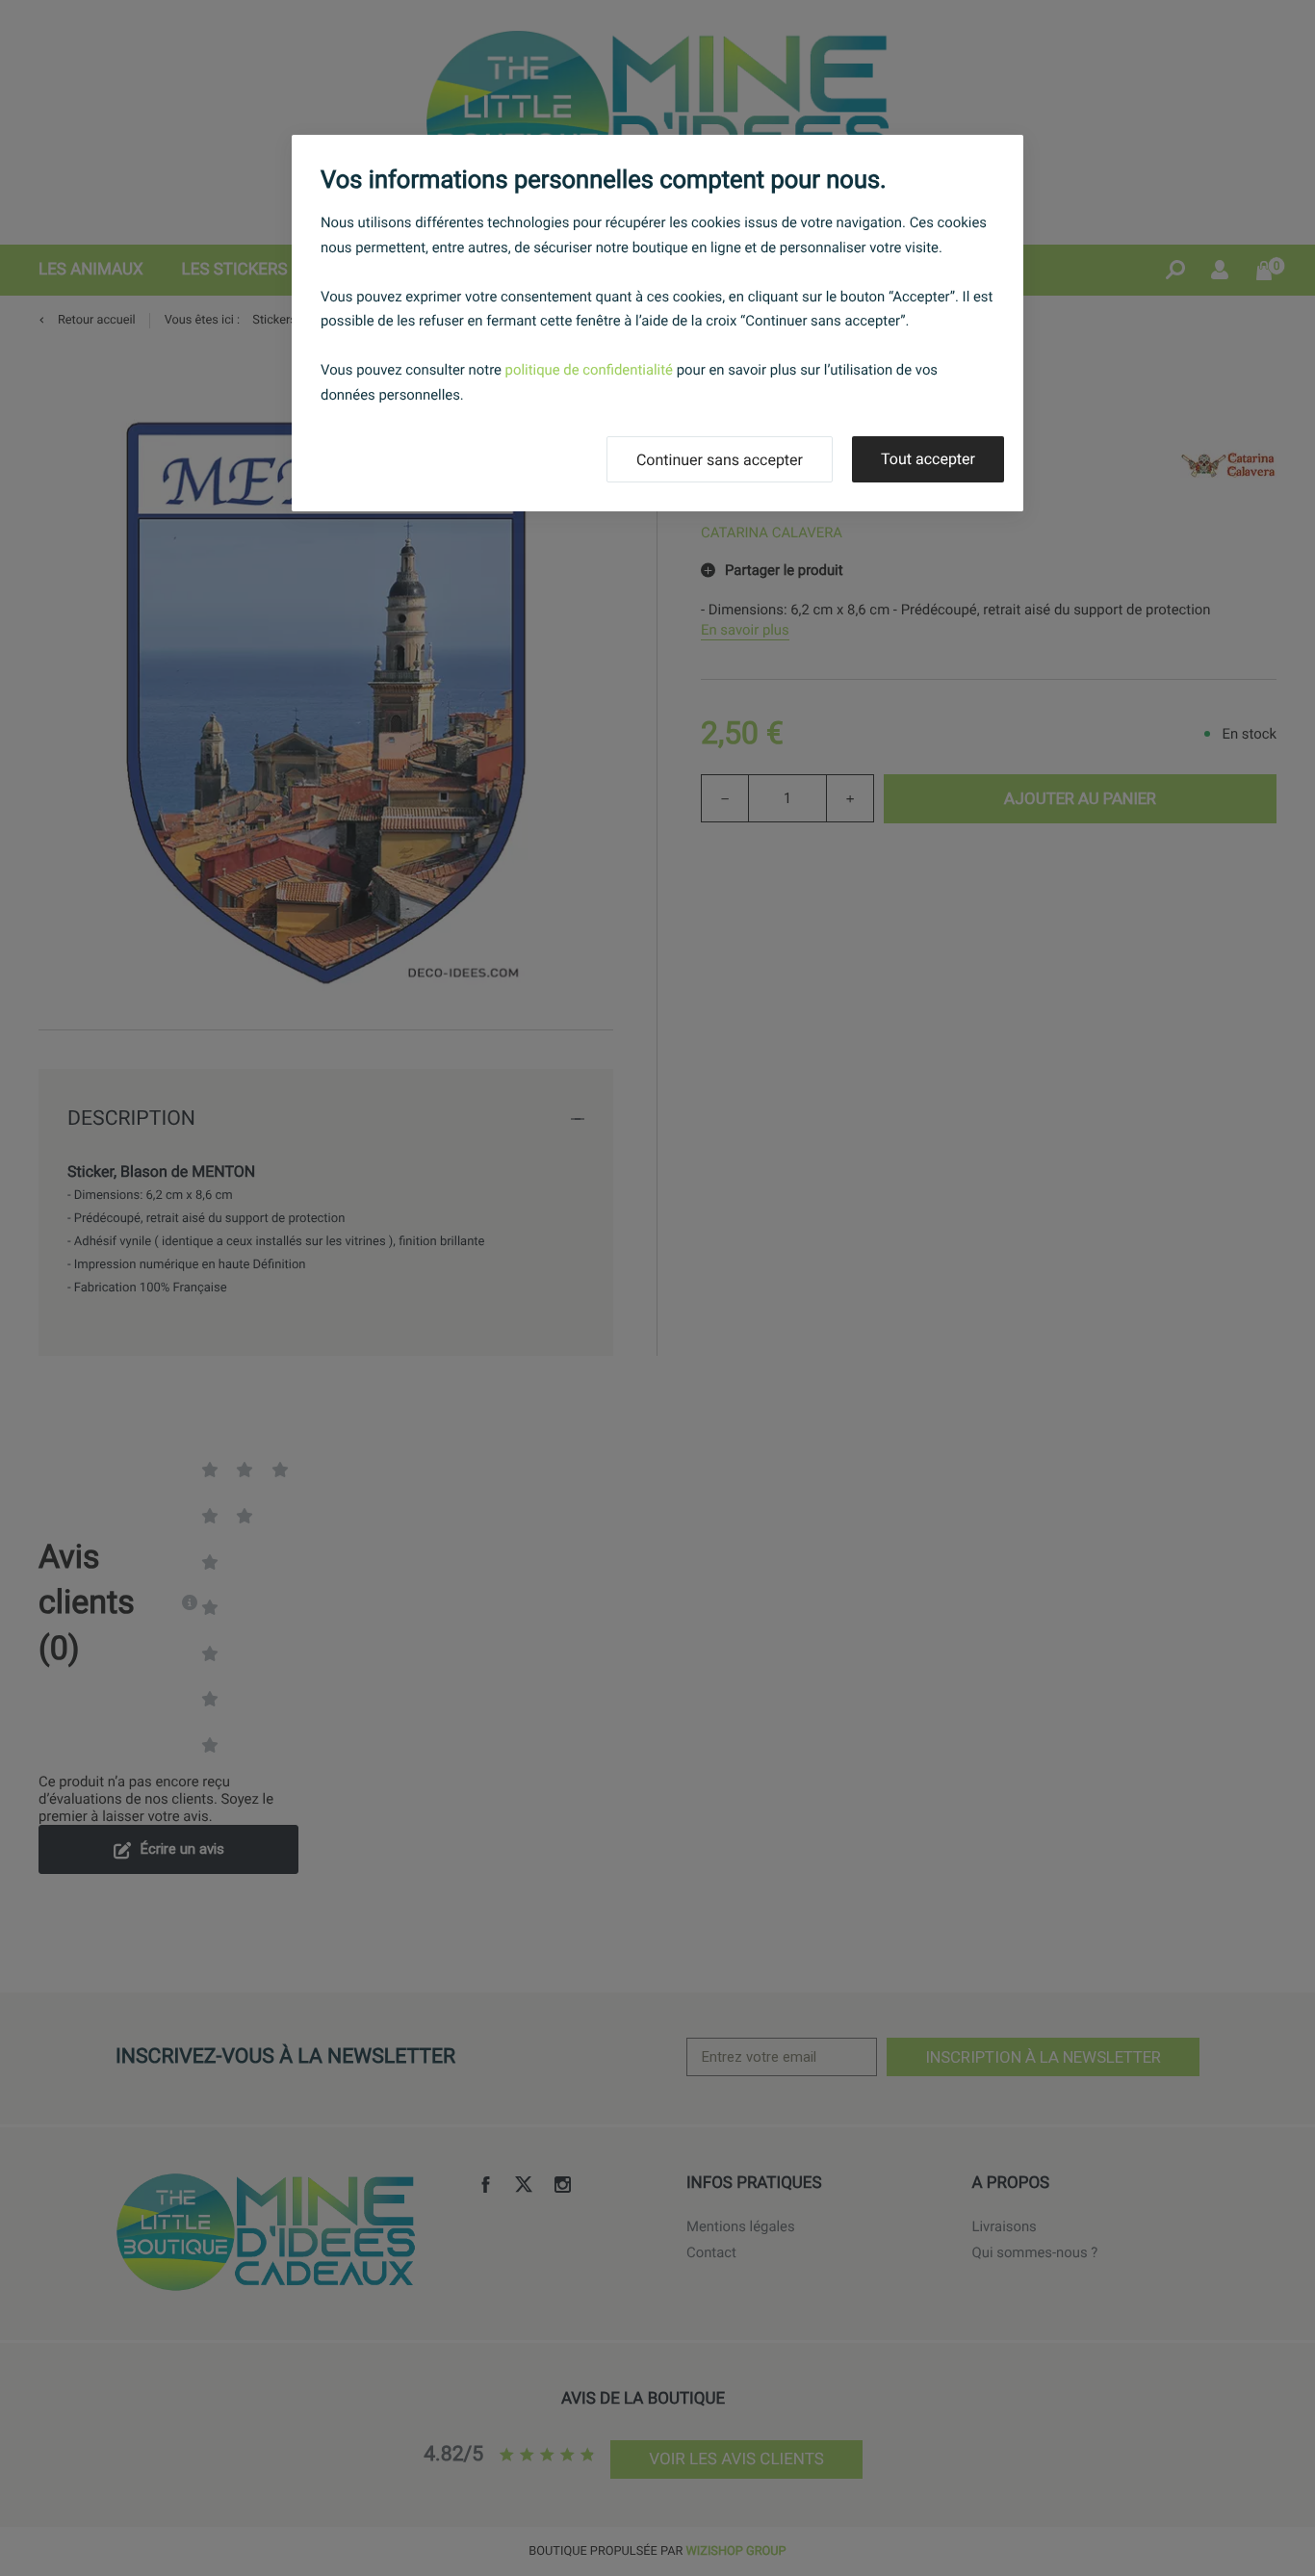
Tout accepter (928, 459)
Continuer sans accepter (720, 460)
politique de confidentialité (589, 370)
